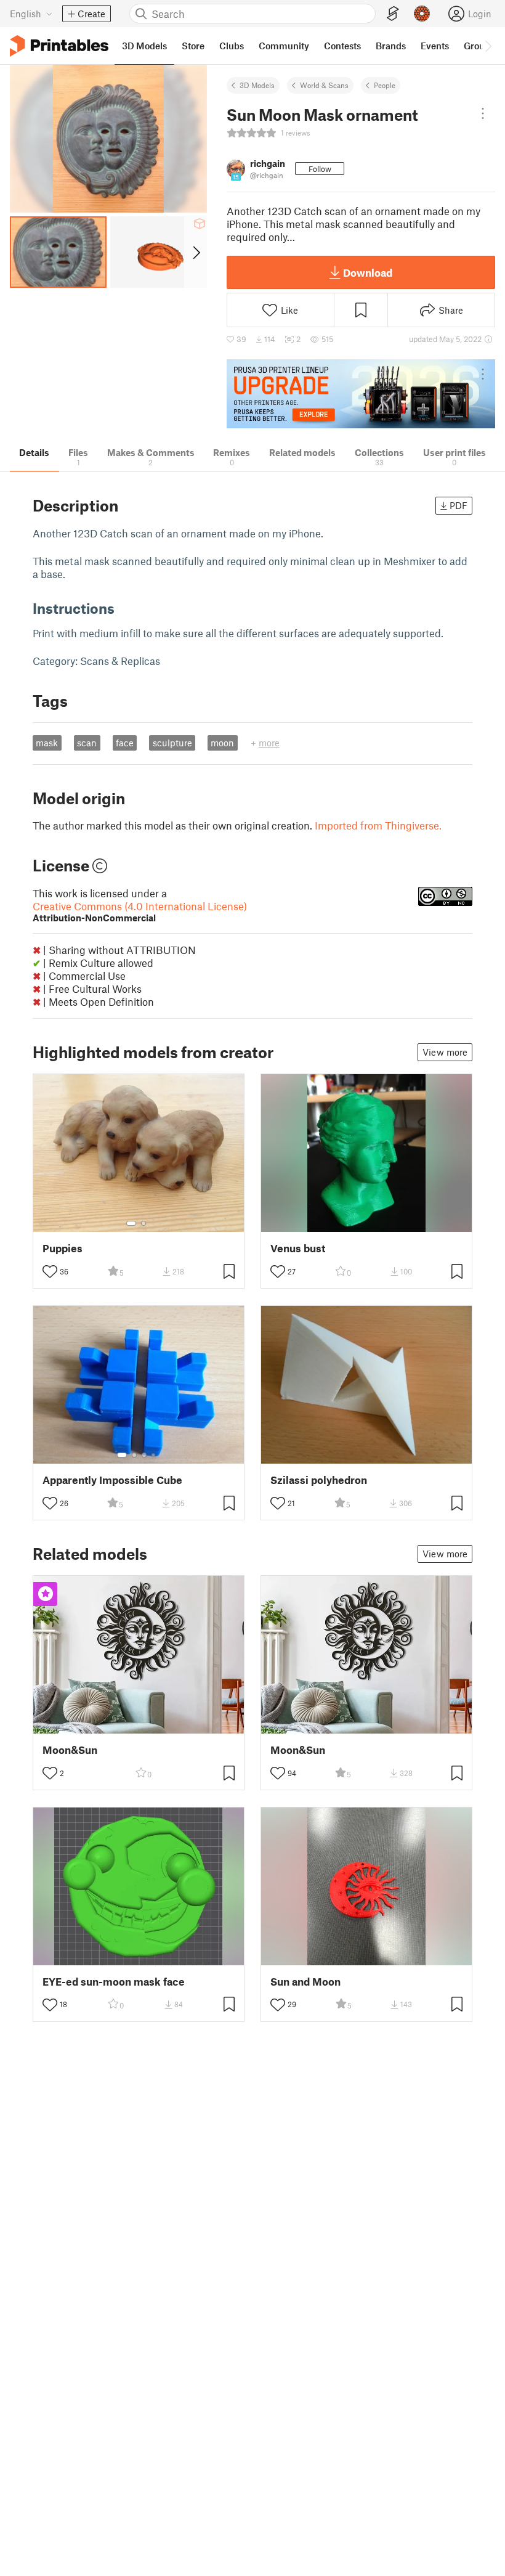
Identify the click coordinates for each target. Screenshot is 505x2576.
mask (47, 743)
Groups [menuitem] (479, 46)
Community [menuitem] (284, 46)
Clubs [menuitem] (232, 46)
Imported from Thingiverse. (378, 825)
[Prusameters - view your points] (422, 14)
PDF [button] (459, 505)
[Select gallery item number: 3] (144, 1455)
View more (445, 1052)
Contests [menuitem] (342, 46)
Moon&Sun (70, 1750)
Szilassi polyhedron (319, 1480)
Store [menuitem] (193, 46)
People (385, 85)
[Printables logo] (59, 46)
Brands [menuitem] (391, 46)
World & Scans (324, 85)
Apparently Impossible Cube (112, 1480)
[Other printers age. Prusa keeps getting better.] (361, 394)
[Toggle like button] (50, 1271)
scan (87, 743)
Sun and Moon (305, 1982)
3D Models (257, 85)
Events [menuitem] (435, 46)
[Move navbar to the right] (488, 46)
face (125, 743)
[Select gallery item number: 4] (154, 1455)
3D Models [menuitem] (144, 46)
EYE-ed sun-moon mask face (114, 1982)
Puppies (63, 1248)
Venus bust (298, 1248)
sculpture (172, 743)
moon (222, 743)
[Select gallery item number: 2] (143, 1223)
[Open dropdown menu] (483, 113)
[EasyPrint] (393, 14)
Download (368, 272)
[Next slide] (196, 252)
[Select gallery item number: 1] (131, 1223)
